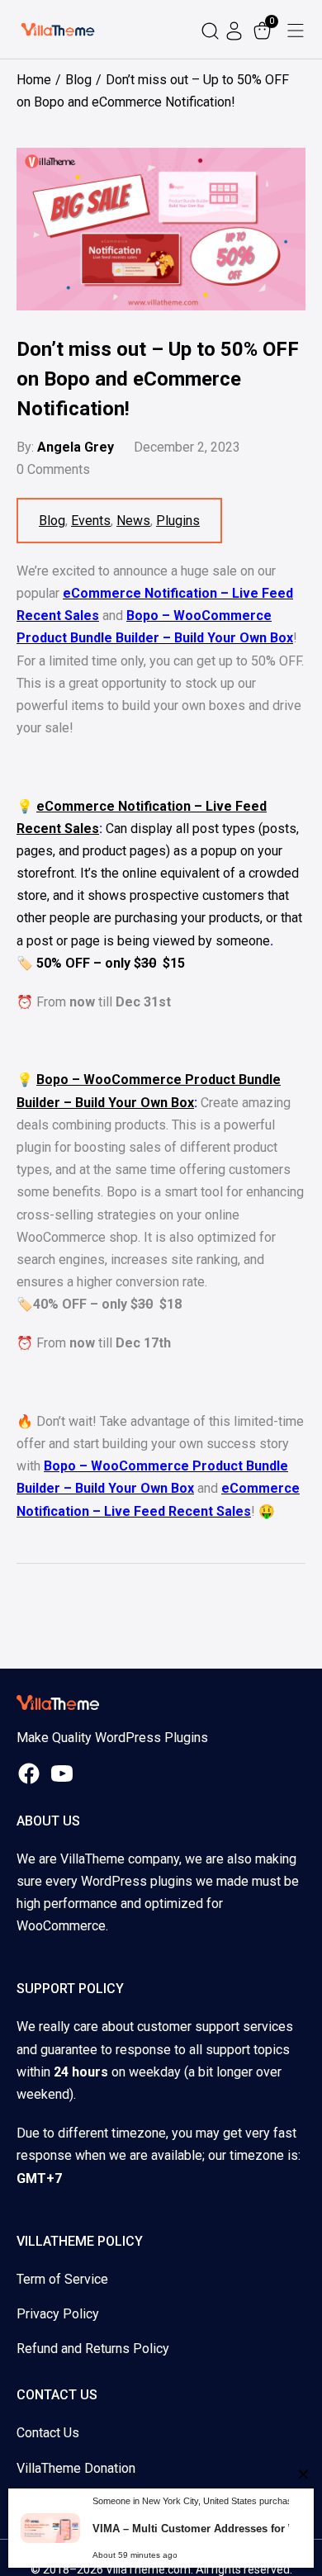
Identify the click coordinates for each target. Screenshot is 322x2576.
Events (91, 521)
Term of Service (62, 2279)
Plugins (178, 521)
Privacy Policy (58, 2314)
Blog (52, 521)
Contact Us (48, 2433)
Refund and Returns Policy (93, 2349)
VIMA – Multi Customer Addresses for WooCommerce (201, 2529)
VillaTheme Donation (76, 2468)
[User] (236, 29)
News (133, 521)
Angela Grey (76, 447)
